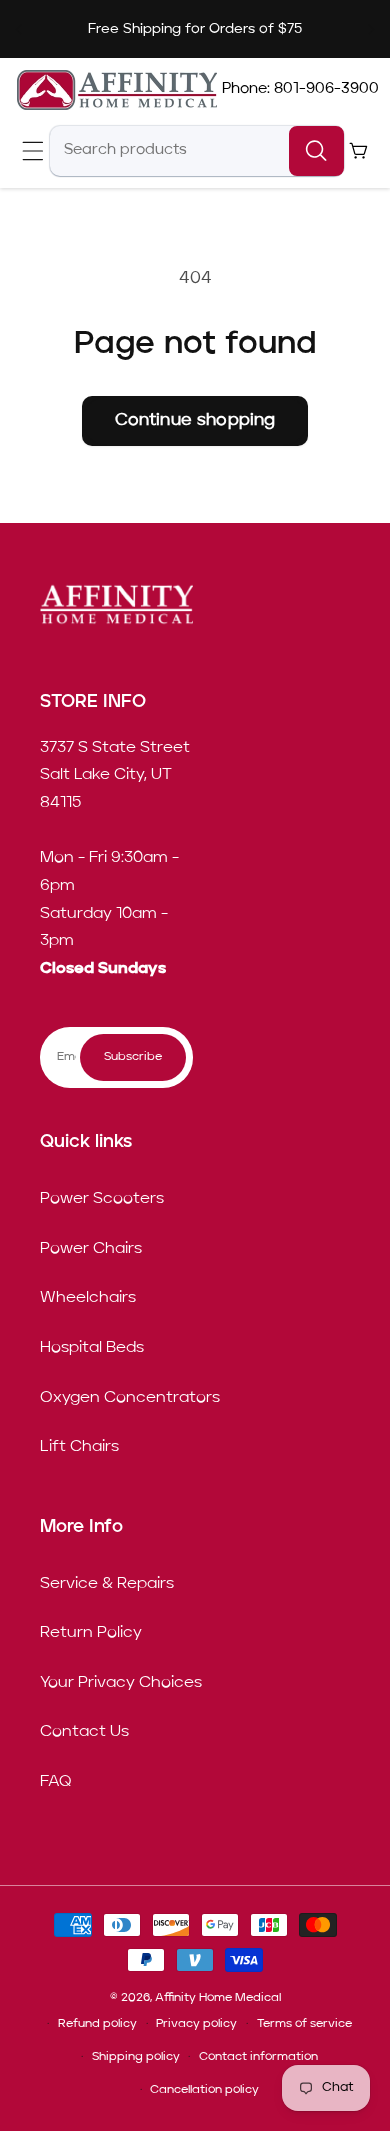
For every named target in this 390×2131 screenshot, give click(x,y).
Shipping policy (136, 2057)
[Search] (316, 151)
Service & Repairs (107, 1584)
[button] (33, 150)
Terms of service (304, 2024)
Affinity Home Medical (218, 1998)
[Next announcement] (371, 29)
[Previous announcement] (19, 29)
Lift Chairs (79, 1447)
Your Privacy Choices (121, 1683)
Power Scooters (102, 1199)
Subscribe (133, 1057)
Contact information (258, 2057)
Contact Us (84, 1732)
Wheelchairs (88, 1298)
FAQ (56, 1782)
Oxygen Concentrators (130, 1398)
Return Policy (91, 1633)
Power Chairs (91, 1249)
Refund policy (97, 2024)
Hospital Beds (92, 1348)
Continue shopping (195, 420)
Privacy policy (196, 2024)
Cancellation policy (204, 2090)
